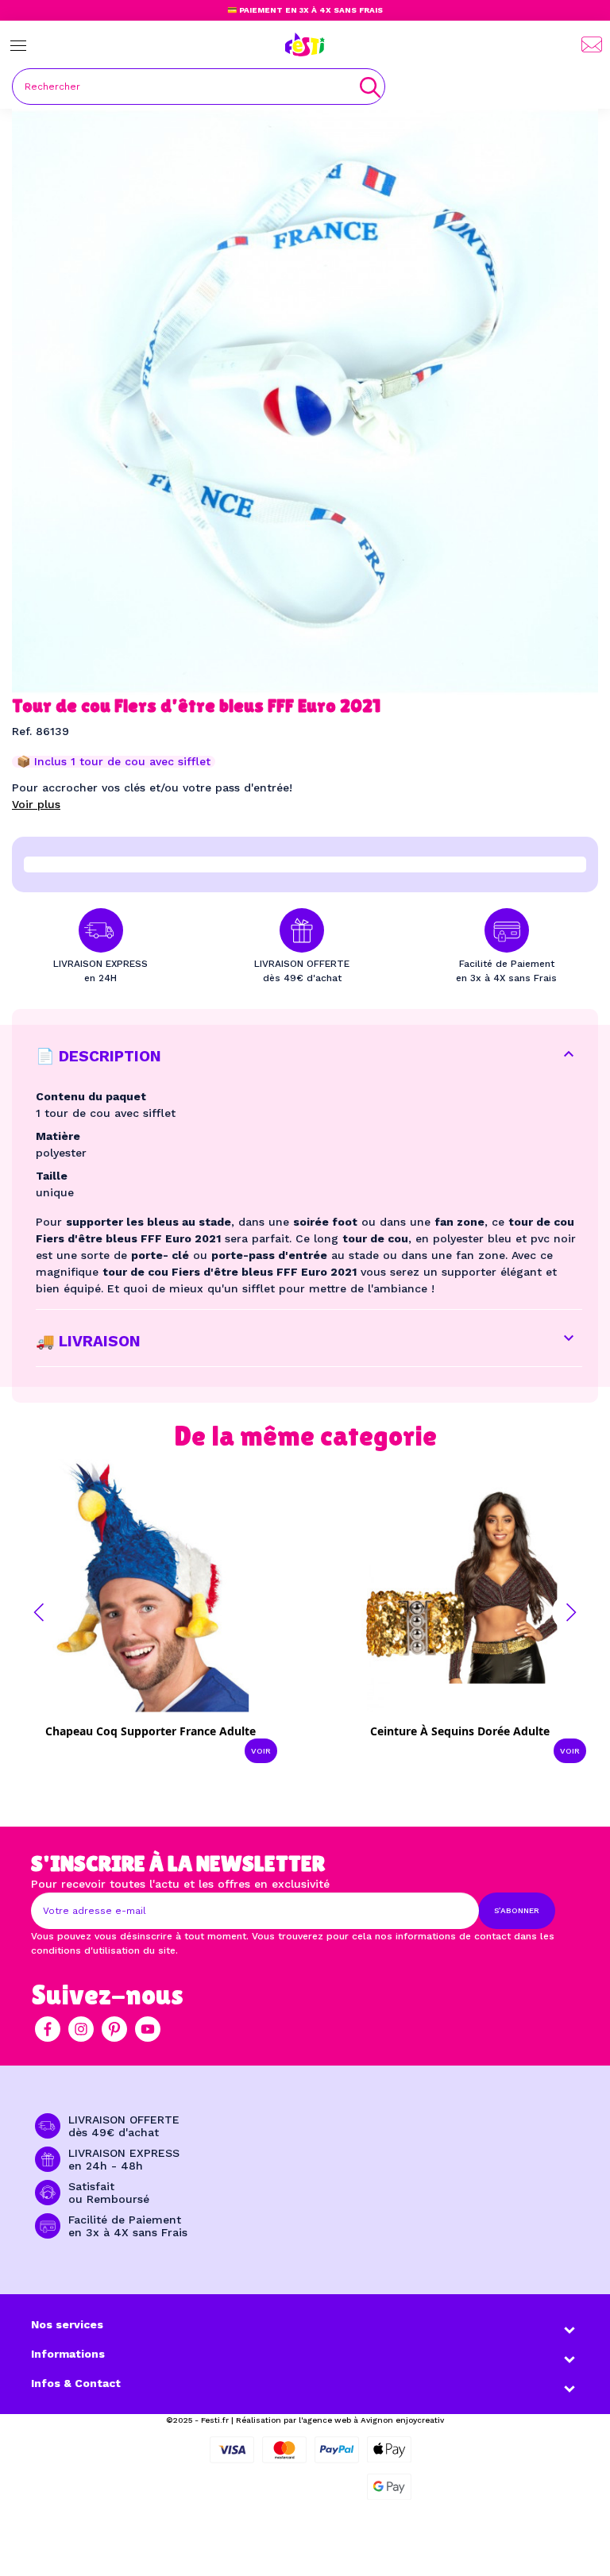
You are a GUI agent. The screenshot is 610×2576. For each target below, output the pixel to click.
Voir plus (36, 804)
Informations (68, 2354)
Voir (261, 1751)
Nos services (67, 2324)
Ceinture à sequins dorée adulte (460, 1731)
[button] (39, 1612)
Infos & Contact (76, 2383)
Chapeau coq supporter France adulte (151, 1731)
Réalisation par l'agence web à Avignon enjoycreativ (340, 2420)
